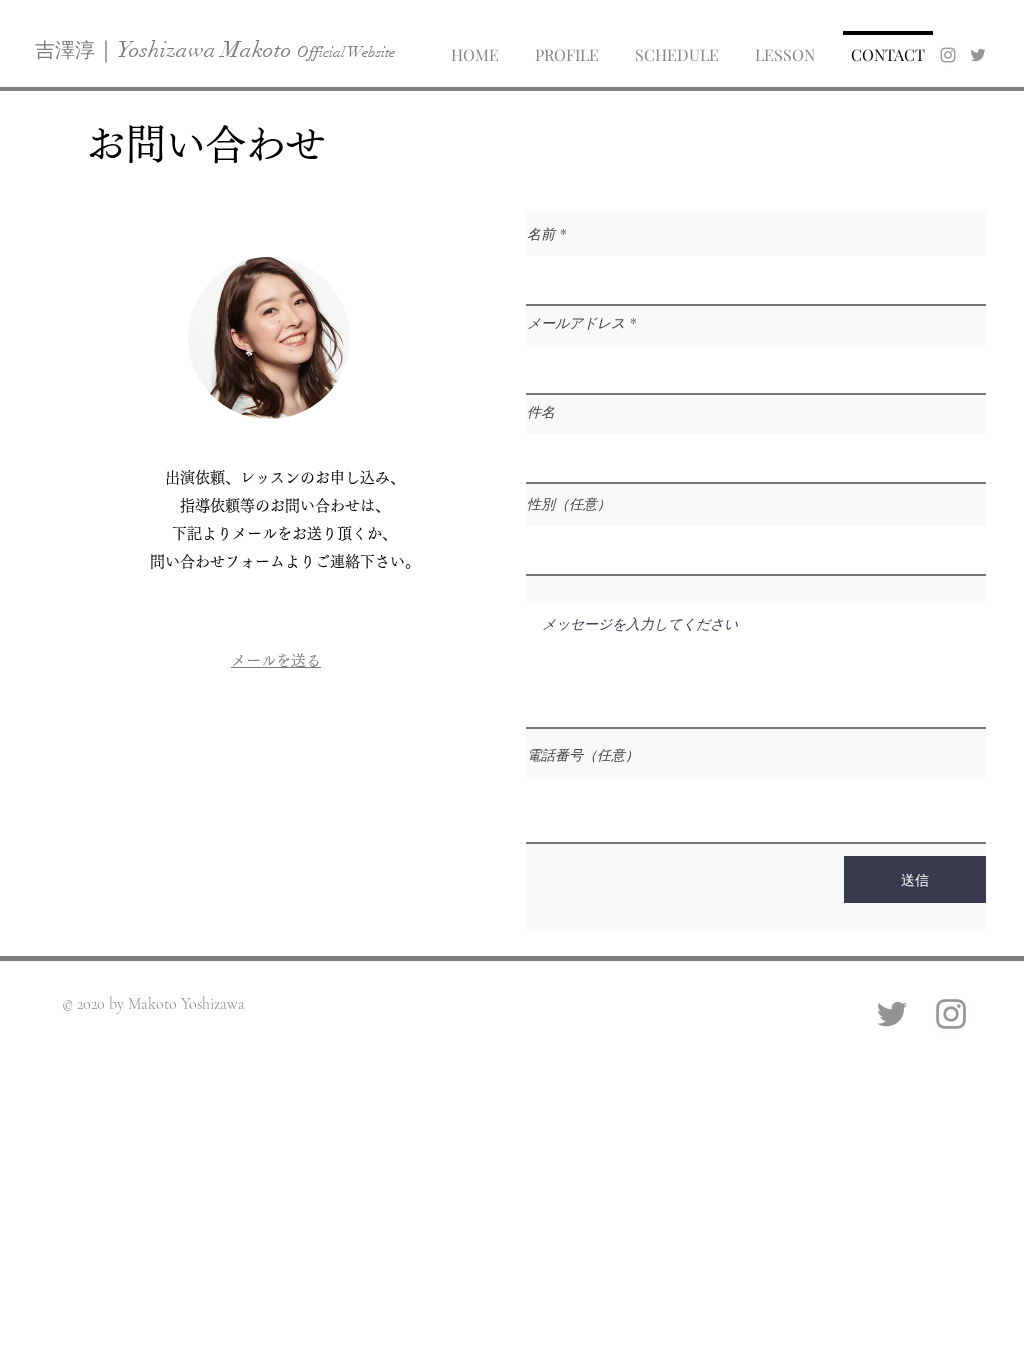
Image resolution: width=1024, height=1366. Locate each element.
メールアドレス (576, 323)
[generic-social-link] (978, 55)
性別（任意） (569, 504)
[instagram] (948, 55)
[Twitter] (892, 1014)
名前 (541, 234)
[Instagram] (951, 1014)
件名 (541, 412)
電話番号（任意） (583, 755)
